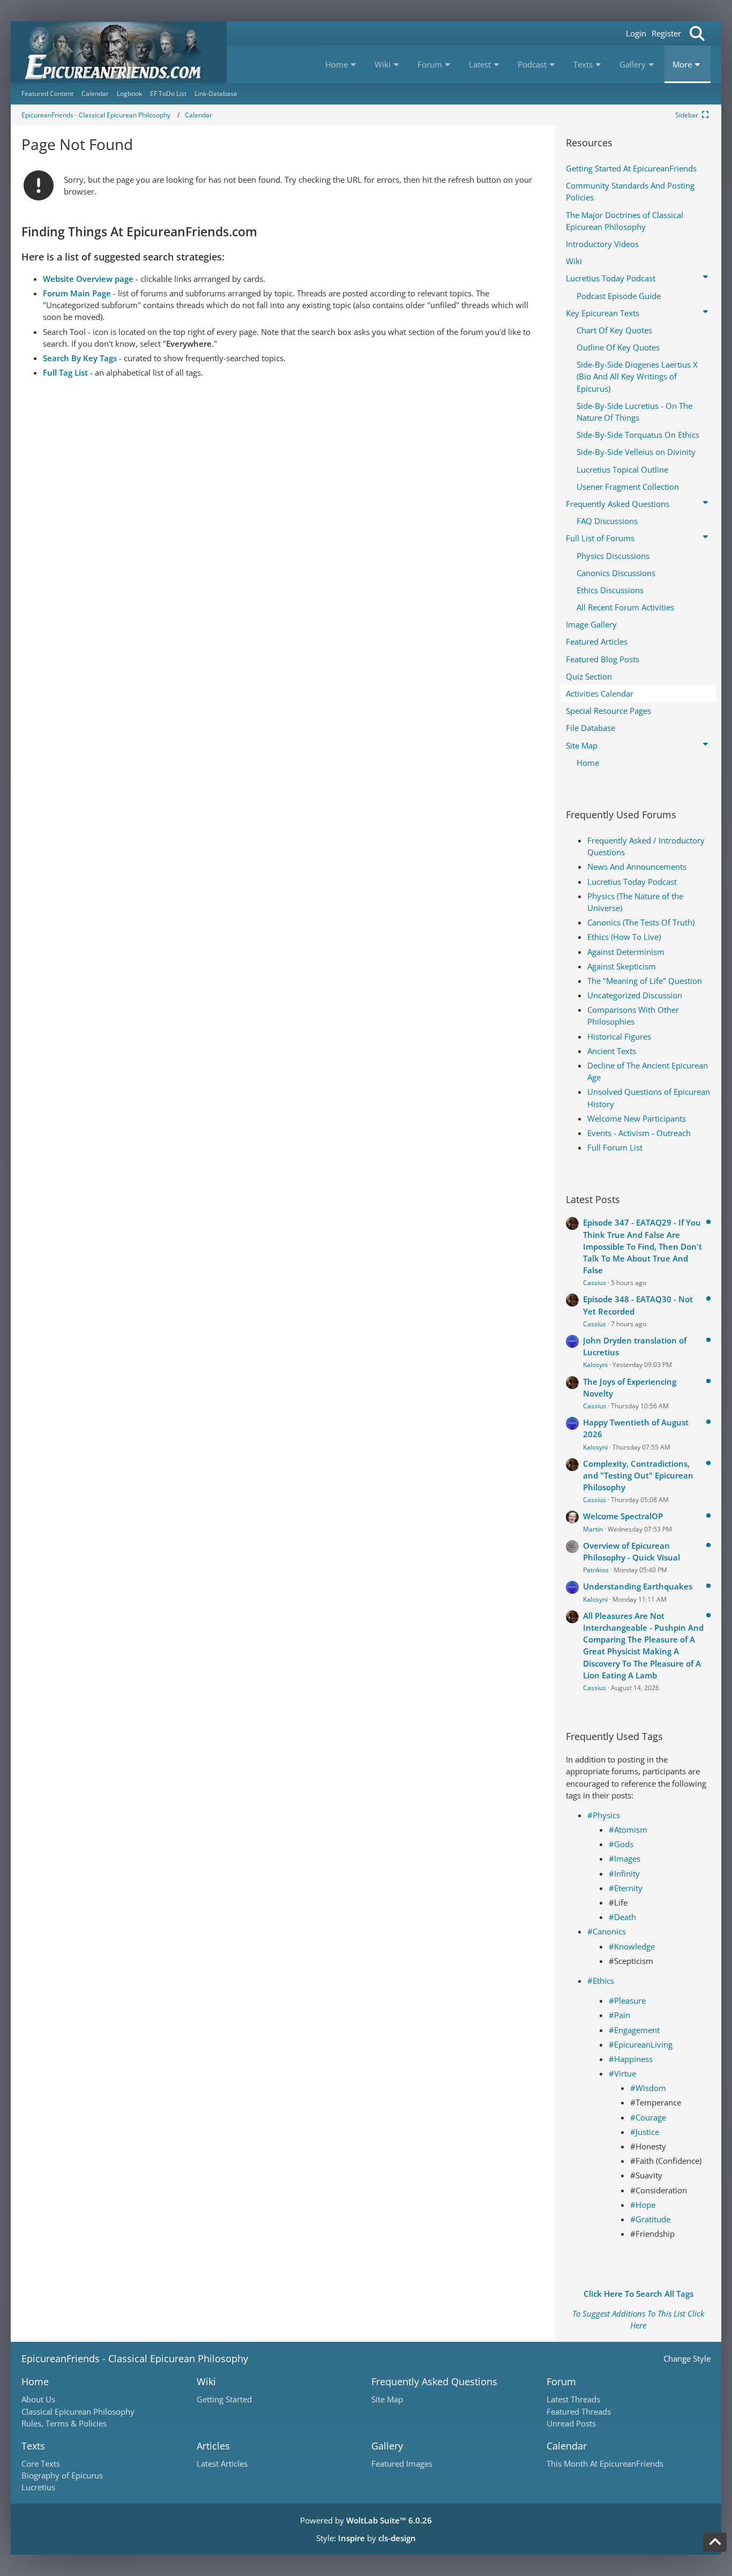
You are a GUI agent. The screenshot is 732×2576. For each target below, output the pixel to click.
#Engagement (634, 2030)
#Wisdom (648, 2088)
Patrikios (596, 1570)
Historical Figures (619, 1036)
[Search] (697, 33)
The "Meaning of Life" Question (645, 981)
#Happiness (631, 2059)
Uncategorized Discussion (635, 995)
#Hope (643, 2205)
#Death (622, 1917)
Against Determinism (626, 952)
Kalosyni (595, 1365)
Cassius (595, 1283)
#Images (625, 1858)
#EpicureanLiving (641, 2044)
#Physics (604, 1815)
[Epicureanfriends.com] (119, 52)
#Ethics (601, 1981)
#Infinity (624, 1873)
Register (666, 33)
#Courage (648, 2117)
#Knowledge (632, 1946)
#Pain (619, 2015)
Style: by (366, 2538)
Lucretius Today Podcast (632, 882)
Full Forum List (615, 1147)
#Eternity (626, 1888)
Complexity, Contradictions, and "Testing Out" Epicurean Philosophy (638, 1475)
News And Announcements (637, 867)
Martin (593, 1529)
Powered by (366, 2520)
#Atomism (628, 1830)
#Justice (645, 2132)
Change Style (687, 2358)
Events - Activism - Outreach (639, 1133)
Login (636, 33)
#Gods (621, 1844)
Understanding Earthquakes (638, 1586)
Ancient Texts (612, 1051)
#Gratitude (650, 2219)
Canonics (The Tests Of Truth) (641, 922)
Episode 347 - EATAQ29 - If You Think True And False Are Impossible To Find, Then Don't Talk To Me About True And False (643, 1246)
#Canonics (607, 1931)
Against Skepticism (622, 966)
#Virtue (622, 2073)
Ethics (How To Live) (624, 937)
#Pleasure (627, 2000)
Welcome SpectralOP (623, 1516)
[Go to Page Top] (715, 2542)
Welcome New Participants (637, 1118)
